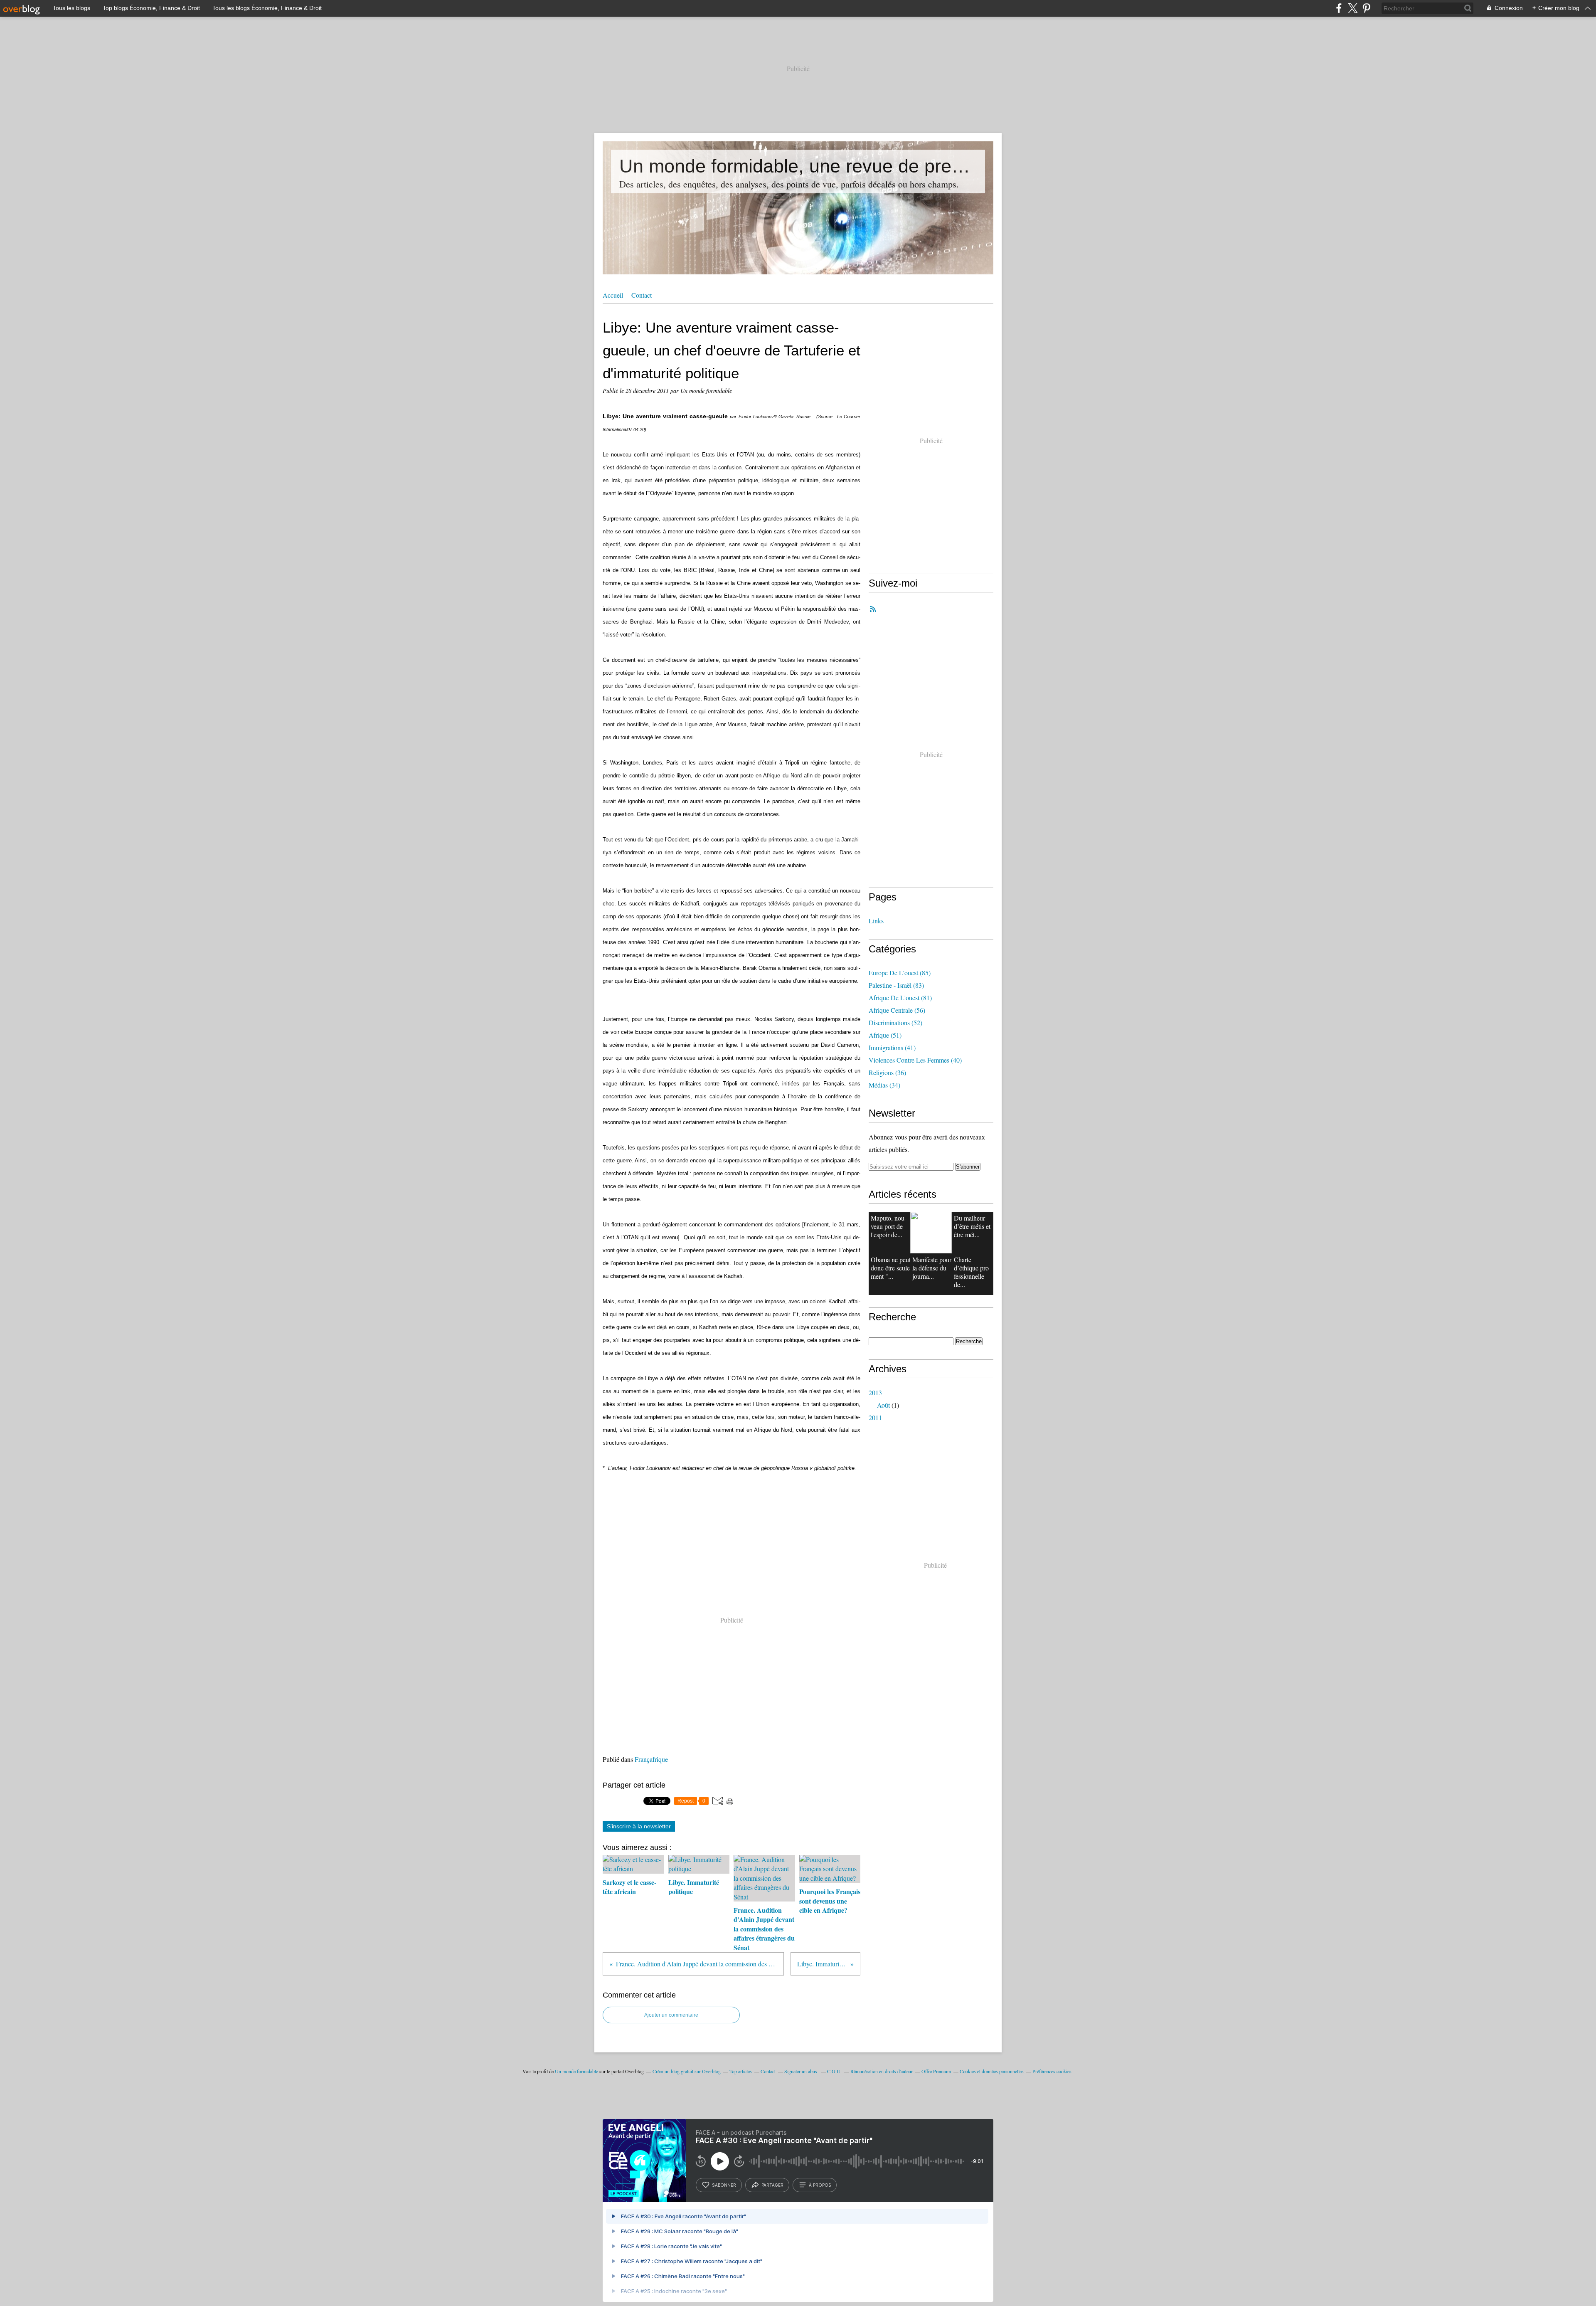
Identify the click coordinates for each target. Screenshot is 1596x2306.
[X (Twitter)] (1353, 8)
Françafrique (651, 1759)
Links (876, 921)
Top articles (741, 2071)
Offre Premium (936, 2071)
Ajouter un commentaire (671, 2015)
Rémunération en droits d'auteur (882, 2071)
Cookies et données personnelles (992, 2071)
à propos (820, 2185)
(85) (900, 973)
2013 (875, 1392)
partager (772, 2185)
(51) (885, 1035)
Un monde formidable (576, 2071)
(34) (884, 1085)
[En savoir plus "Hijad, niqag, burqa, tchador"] (931, 1233)
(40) (915, 1060)
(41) (892, 1047)
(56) (897, 1010)
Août (883, 1405)
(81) (900, 998)
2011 (875, 1417)
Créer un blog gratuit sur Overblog (687, 2071)
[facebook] (1339, 8)
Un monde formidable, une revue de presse (798, 166)
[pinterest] (1366, 8)
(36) (887, 1072)
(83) (896, 985)
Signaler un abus (801, 2071)
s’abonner (724, 2185)
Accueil (613, 295)
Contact (642, 295)
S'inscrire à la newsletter (639, 1826)
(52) (895, 1022)
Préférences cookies (1052, 2071)
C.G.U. (834, 2071)
